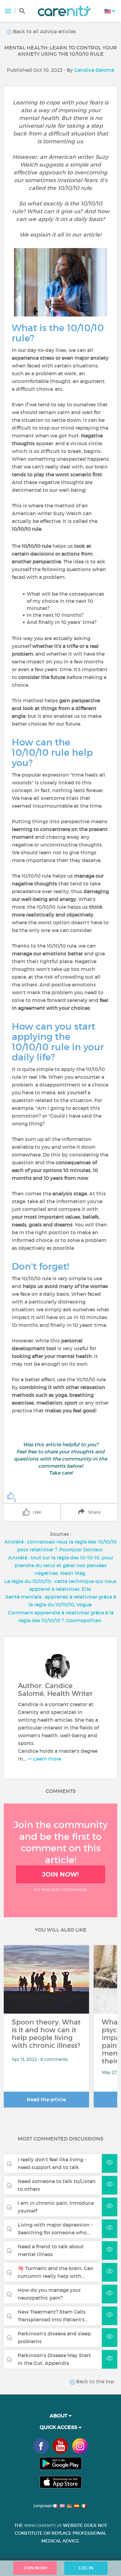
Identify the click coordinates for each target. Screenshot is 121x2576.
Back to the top (94, 2381)
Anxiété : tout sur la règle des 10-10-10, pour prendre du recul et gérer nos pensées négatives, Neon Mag (61, 1565)
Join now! (60, 1874)
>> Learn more (44, 1759)
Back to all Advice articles (44, 31)
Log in (86, 2568)
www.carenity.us (43, 2525)
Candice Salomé (94, 70)
